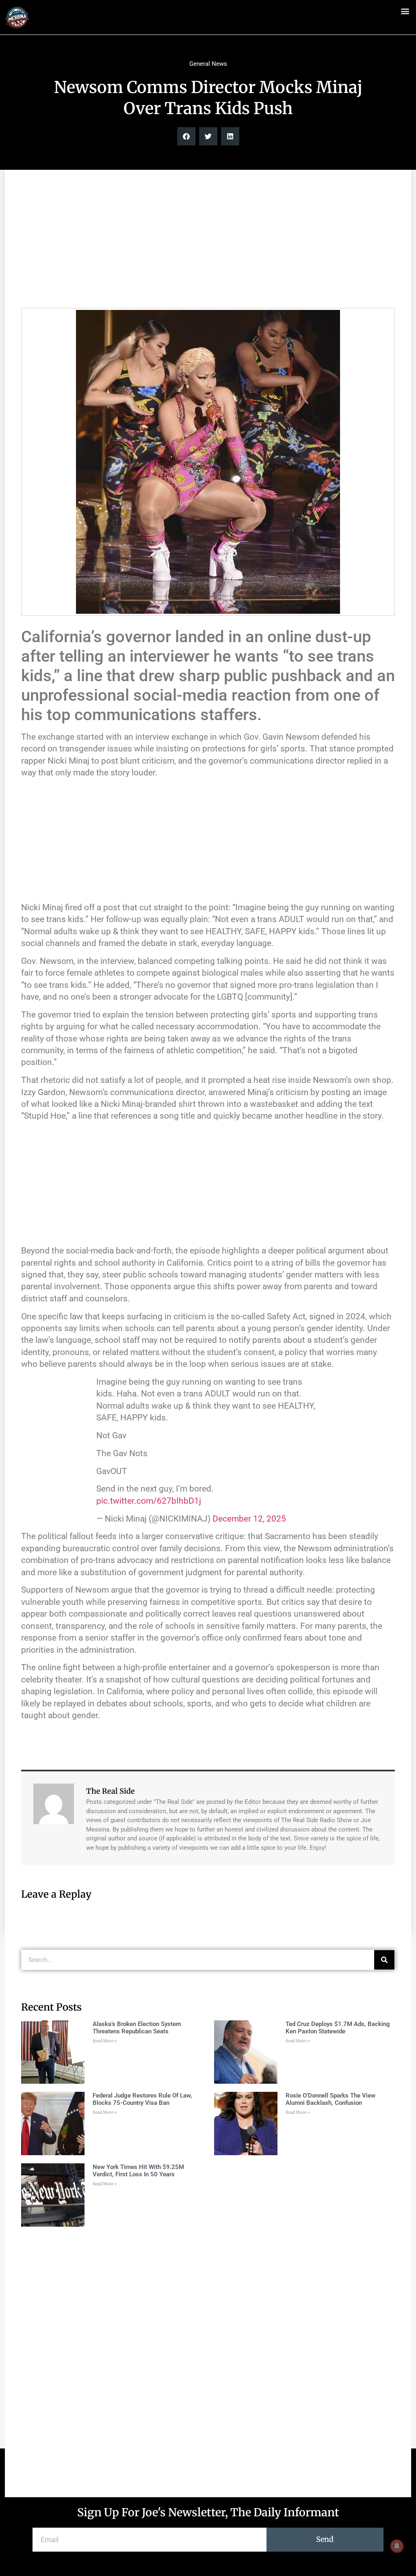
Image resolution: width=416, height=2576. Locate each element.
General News (208, 64)
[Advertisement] (208, 243)
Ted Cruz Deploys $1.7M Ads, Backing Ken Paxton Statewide (338, 2028)
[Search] (384, 1960)
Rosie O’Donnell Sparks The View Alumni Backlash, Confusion (330, 2099)
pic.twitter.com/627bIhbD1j (149, 1501)
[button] (405, 11)
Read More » (105, 2041)
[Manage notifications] (397, 2546)
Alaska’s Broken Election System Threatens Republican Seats (137, 2028)
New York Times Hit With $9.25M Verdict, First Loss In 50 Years (138, 2171)
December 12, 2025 (249, 1519)
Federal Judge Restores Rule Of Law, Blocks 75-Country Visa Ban (142, 2099)
